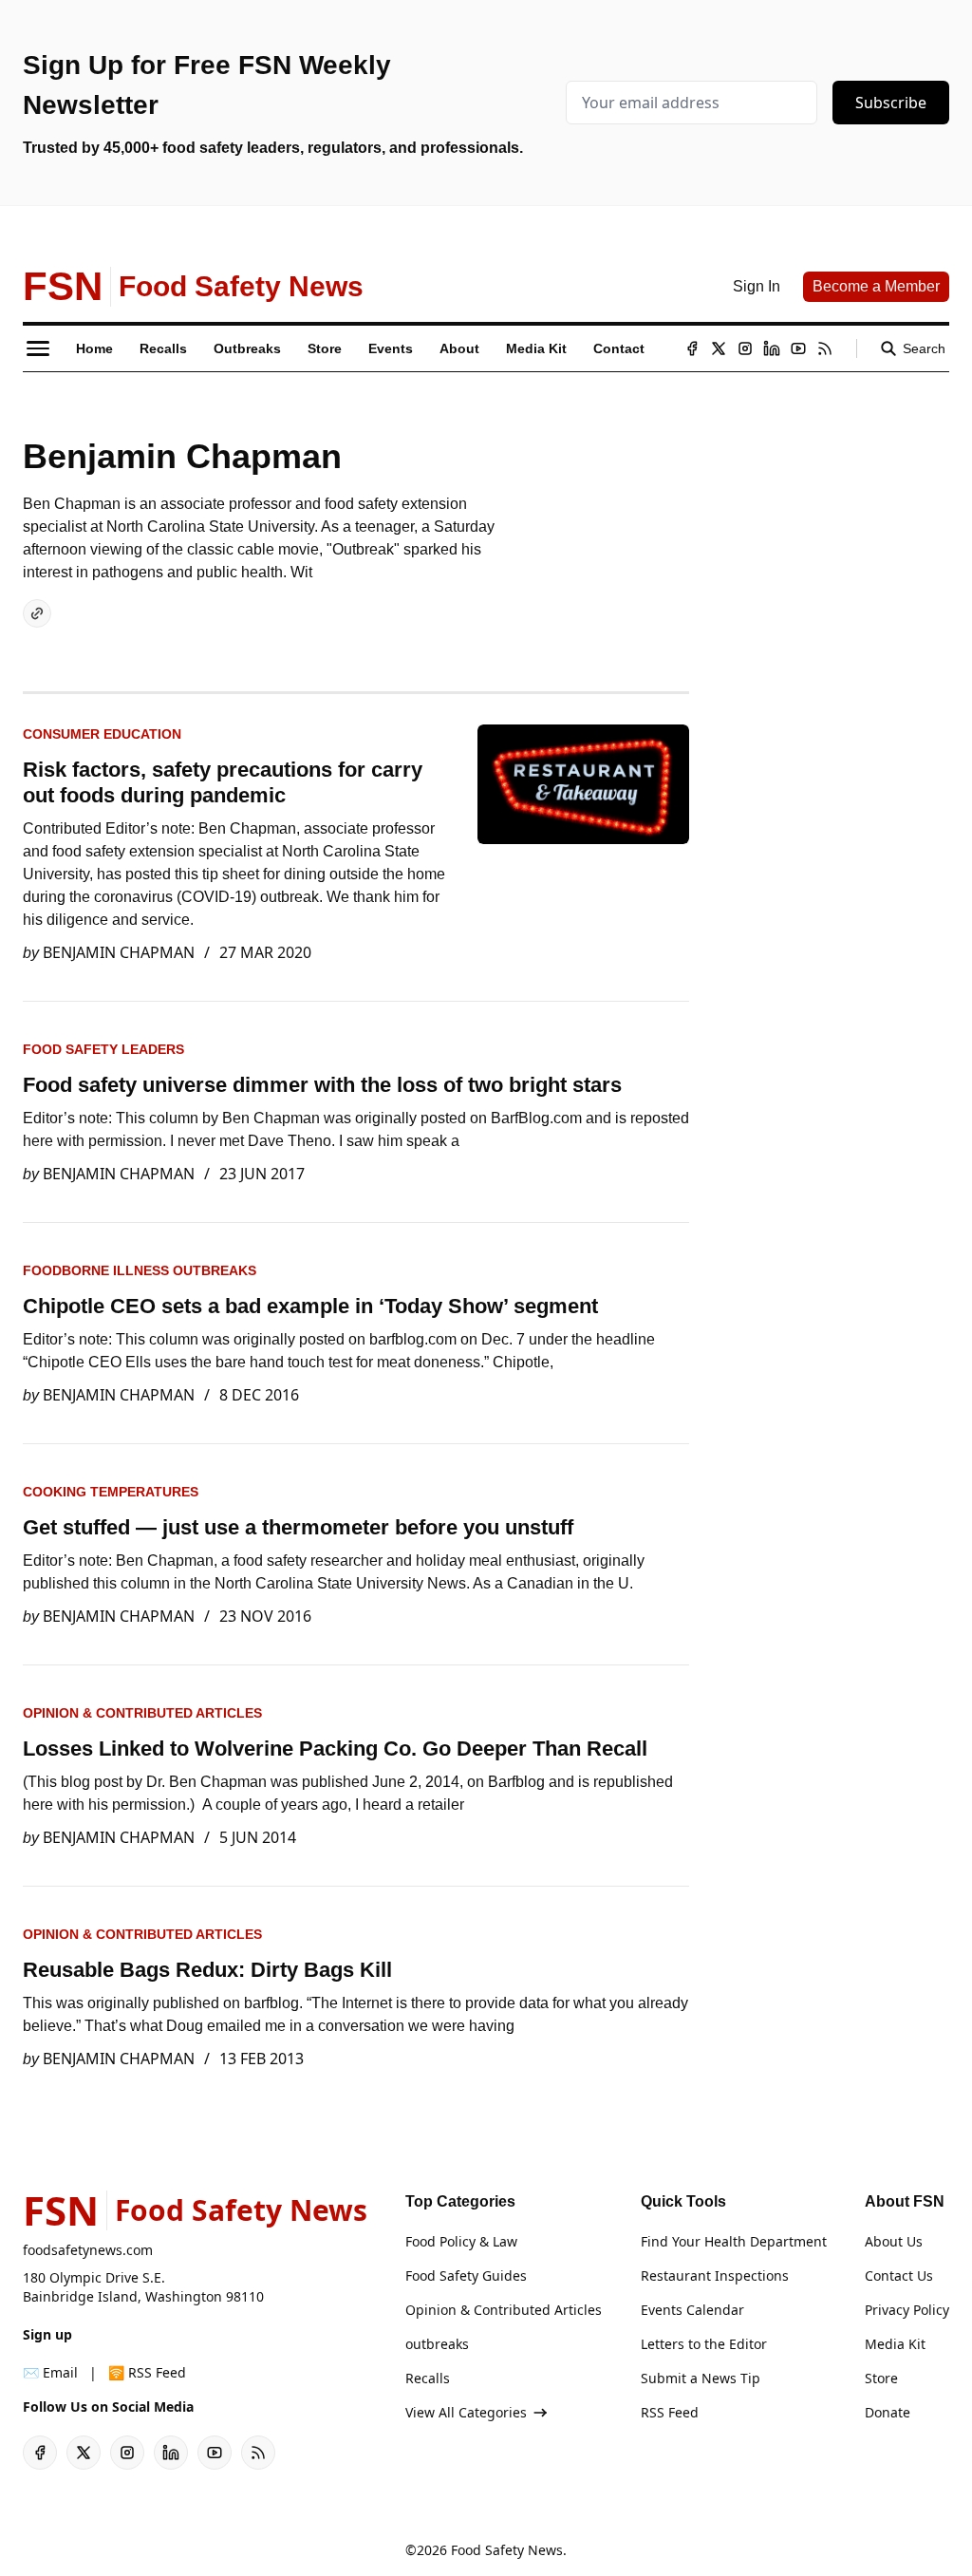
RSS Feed (670, 2412)
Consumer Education (102, 734)
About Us (894, 2241)
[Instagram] (745, 348)
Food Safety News (507, 2550)
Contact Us (899, 2275)
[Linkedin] (772, 348)
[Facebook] (692, 348)
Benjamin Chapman (119, 952)
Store (881, 2378)
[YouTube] (798, 348)
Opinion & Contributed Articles (142, 1713)
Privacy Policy (907, 2310)
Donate (888, 2412)
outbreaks (437, 2344)
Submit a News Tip (701, 2378)
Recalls (428, 2378)
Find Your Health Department (734, 2241)
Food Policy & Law (461, 2241)
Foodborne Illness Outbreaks (140, 1270)
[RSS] (825, 348)
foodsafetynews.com (88, 2250)
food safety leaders (103, 1049)
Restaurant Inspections (715, 2275)
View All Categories (466, 2412)
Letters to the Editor (704, 2344)
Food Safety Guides (466, 2275)
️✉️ (50, 2372)
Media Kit (895, 2344)
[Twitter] (719, 348)
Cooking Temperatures (111, 1492)
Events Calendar (692, 2310)
